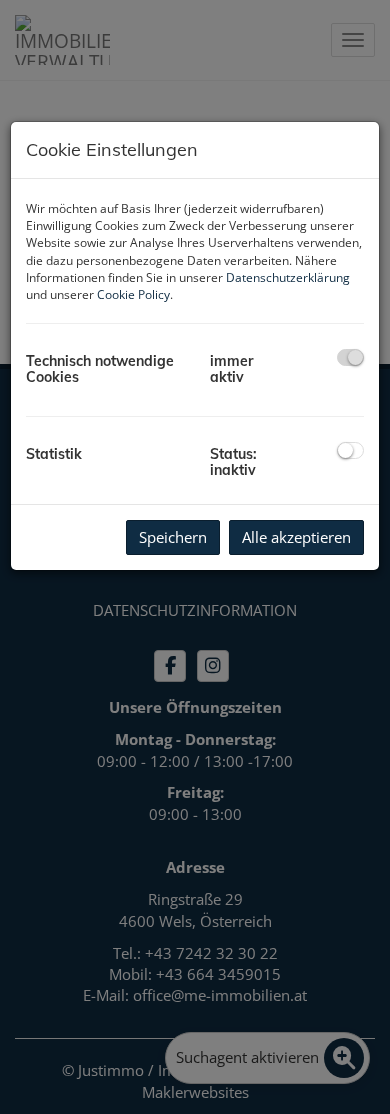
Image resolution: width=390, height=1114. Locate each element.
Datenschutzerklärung (288, 277)
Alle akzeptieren (296, 537)
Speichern (173, 537)
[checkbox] (350, 357)
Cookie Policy (133, 294)
